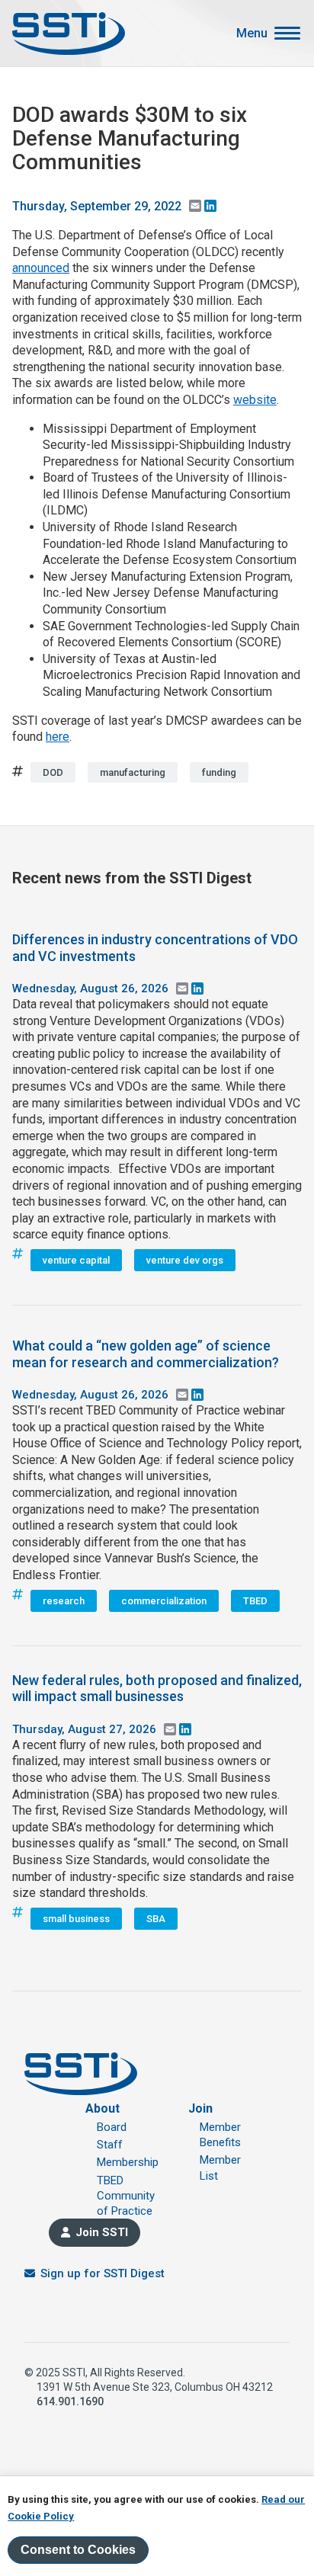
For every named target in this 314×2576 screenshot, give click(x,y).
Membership (128, 2162)
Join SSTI (102, 2232)
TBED (255, 1601)
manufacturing (133, 772)
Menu (252, 34)
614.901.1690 (70, 2401)
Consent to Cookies (78, 2550)
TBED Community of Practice (126, 2196)
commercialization (164, 1601)
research (64, 1601)
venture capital (76, 1260)
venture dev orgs (185, 1260)
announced (41, 268)
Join (200, 2108)
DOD (53, 772)
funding (219, 772)
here (58, 737)
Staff (110, 2145)
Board (112, 2127)
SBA (156, 1919)
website (255, 400)
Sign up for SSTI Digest (103, 2273)
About (103, 2108)
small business (76, 1919)
